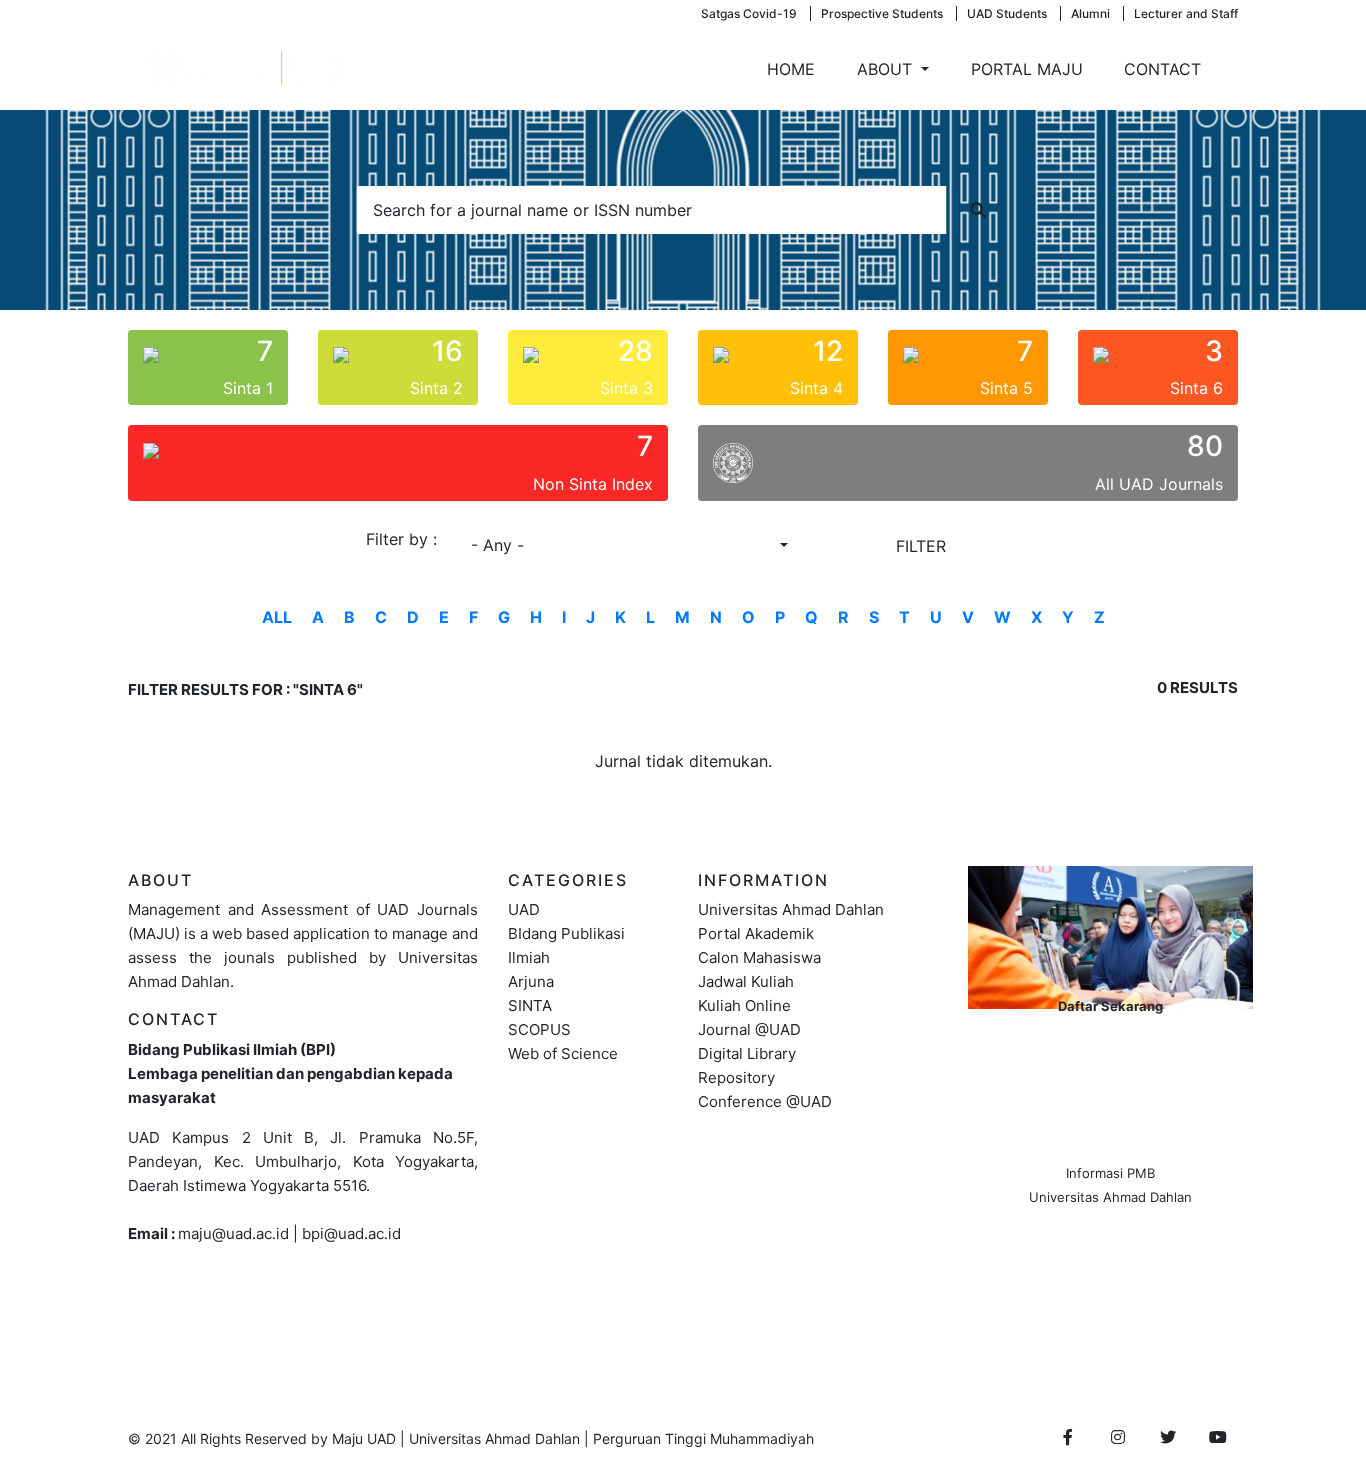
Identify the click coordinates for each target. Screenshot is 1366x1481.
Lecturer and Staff (1186, 13)
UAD (524, 909)
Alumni (1090, 13)
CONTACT (1162, 69)
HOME (791, 69)
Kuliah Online (744, 1005)
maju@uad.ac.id (233, 1233)
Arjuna (531, 981)
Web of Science (563, 1053)
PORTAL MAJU (1027, 69)
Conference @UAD (765, 1101)
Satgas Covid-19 (749, 13)
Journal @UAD (749, 1029)
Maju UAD (364, 1438)
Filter (921, 546)
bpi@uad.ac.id (351, 1233)
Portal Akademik (756, 933)
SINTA (530, 1005)
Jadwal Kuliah (746, 981)
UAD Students (1007, 13)
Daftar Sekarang (1110, 1006)
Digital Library (747, 1053)
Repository (736, 1077)
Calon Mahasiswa (759, 957)
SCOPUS (539, 1029)
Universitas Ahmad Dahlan (791, 909)
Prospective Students (882, 13)
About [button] (887, 69)
